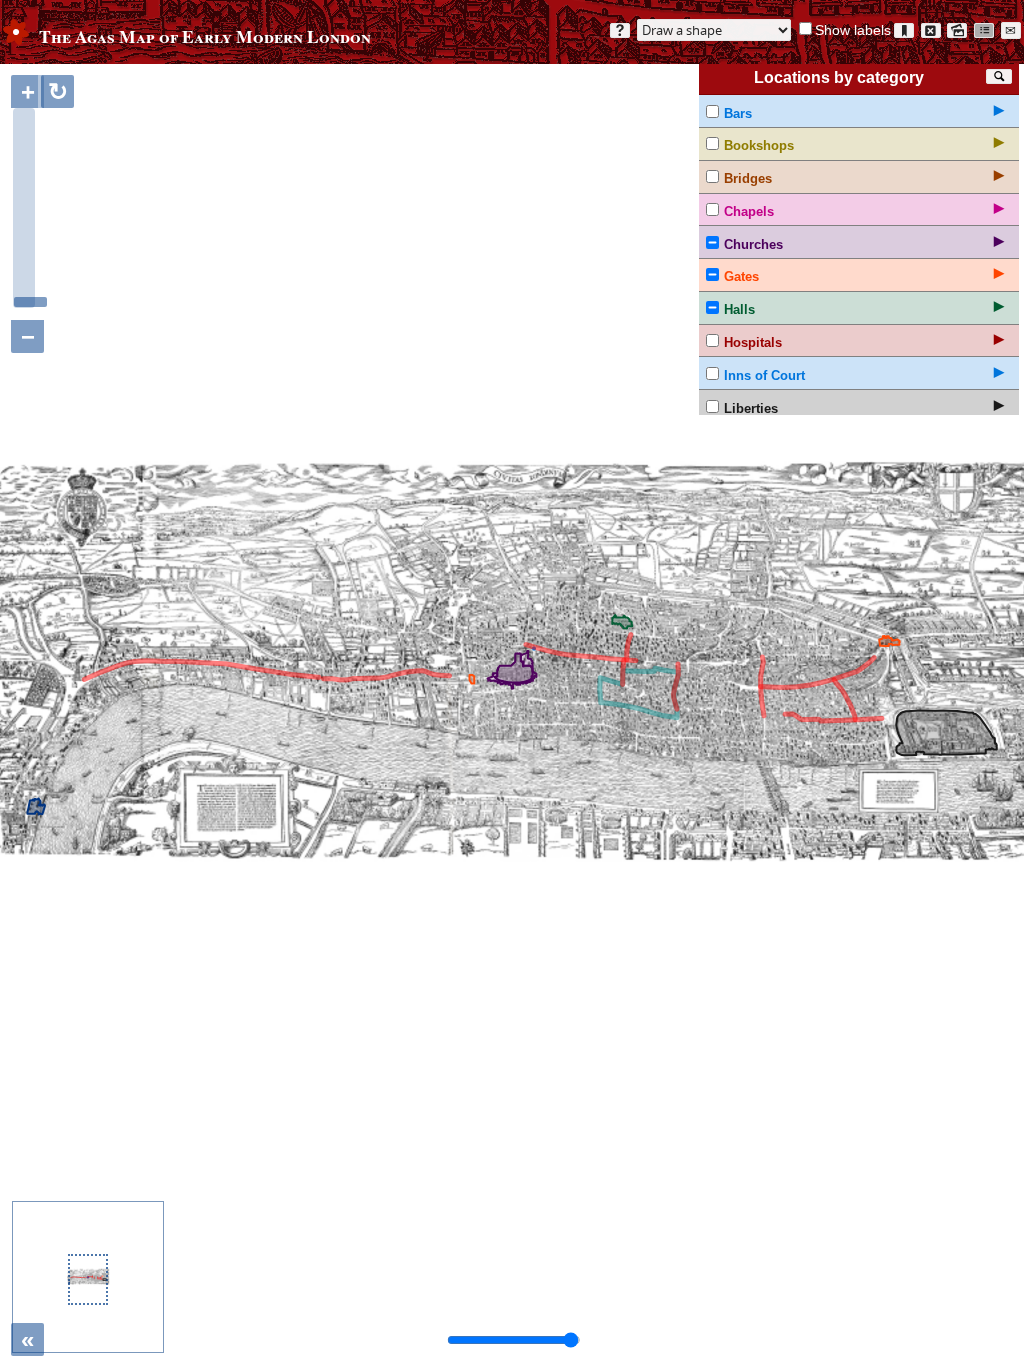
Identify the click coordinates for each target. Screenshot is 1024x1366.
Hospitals (753, 342)
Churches (753, 244)
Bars (738, 113)
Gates (741, 276)
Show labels (853, 30)
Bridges (748, 178)
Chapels (749, 211)
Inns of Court (764, 375)
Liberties (751, 408)
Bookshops (759, 145)
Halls (739, 309)
